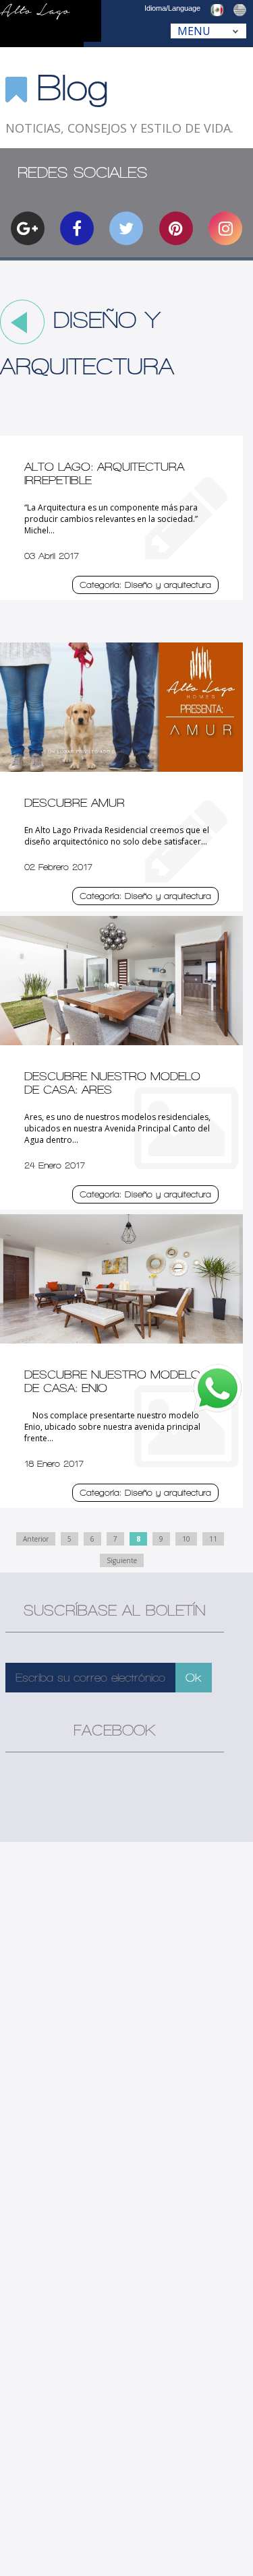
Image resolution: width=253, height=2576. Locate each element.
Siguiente (122, 1560)
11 (213, 1539)
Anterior (36, 1539)
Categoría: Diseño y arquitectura (145, 585)
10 (186, 1539)
